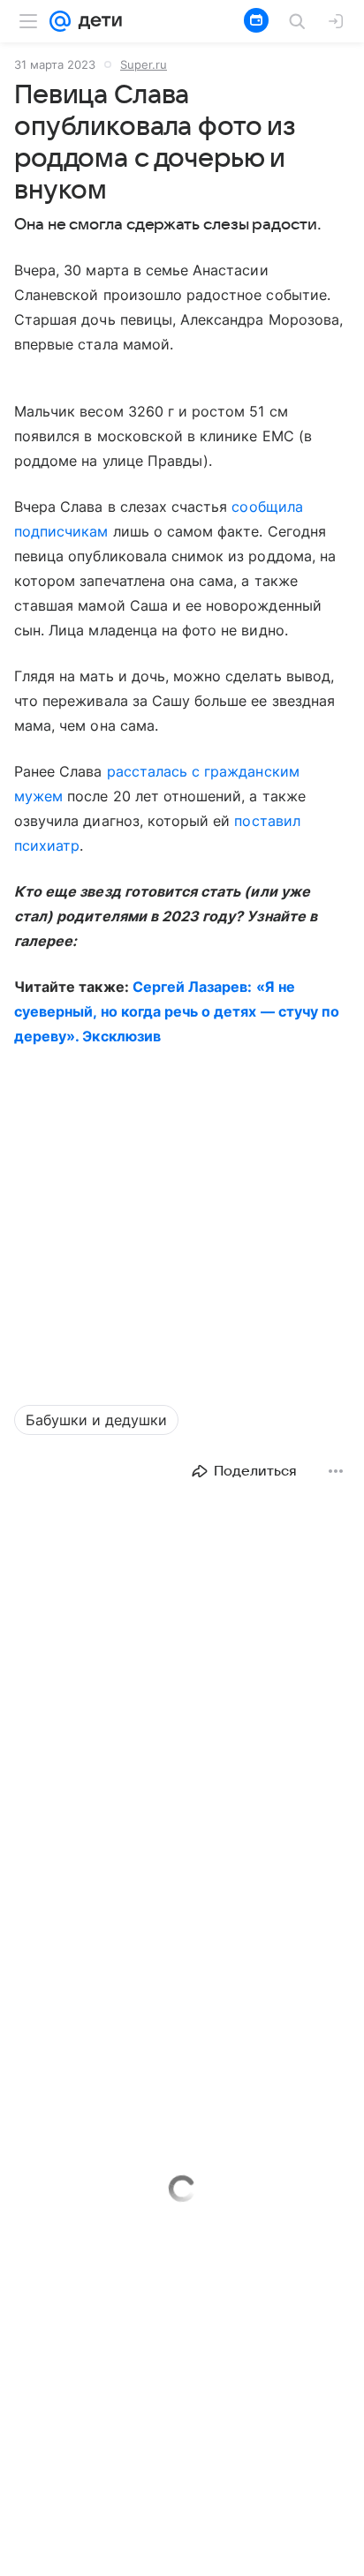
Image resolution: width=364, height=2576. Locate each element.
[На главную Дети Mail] (96, 21)
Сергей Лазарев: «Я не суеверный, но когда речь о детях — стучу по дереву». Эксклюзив (177, 1011)
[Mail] (60, 21)
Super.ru (144, 64)
